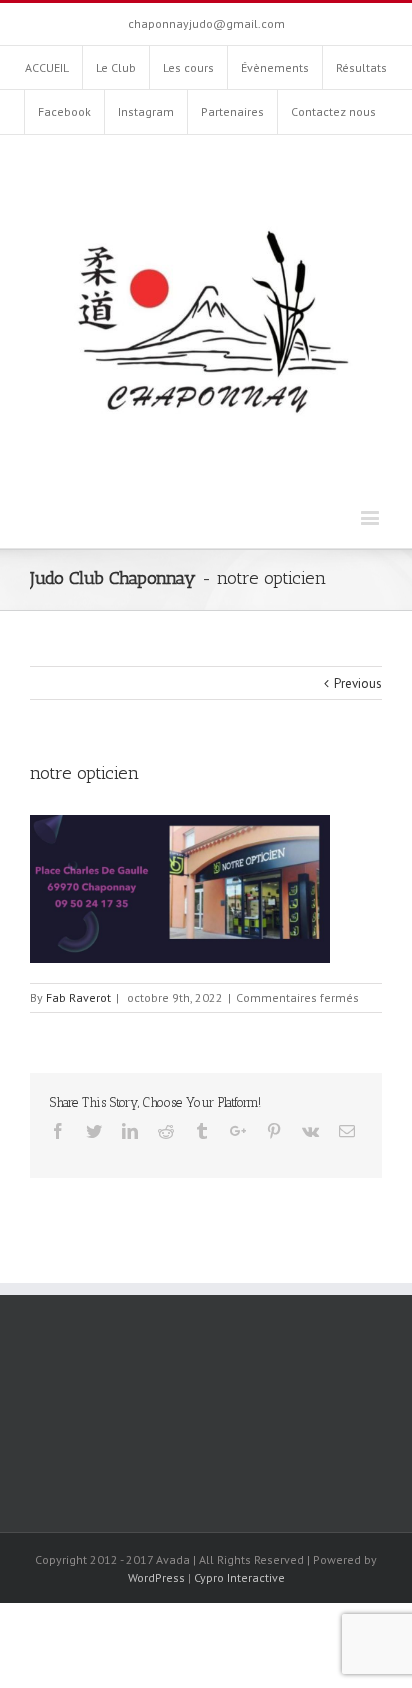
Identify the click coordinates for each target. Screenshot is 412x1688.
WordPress (156, 1577)
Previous (358, 683)
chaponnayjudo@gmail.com (206, 23)
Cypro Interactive (239, 1577)
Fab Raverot (78, 997)
